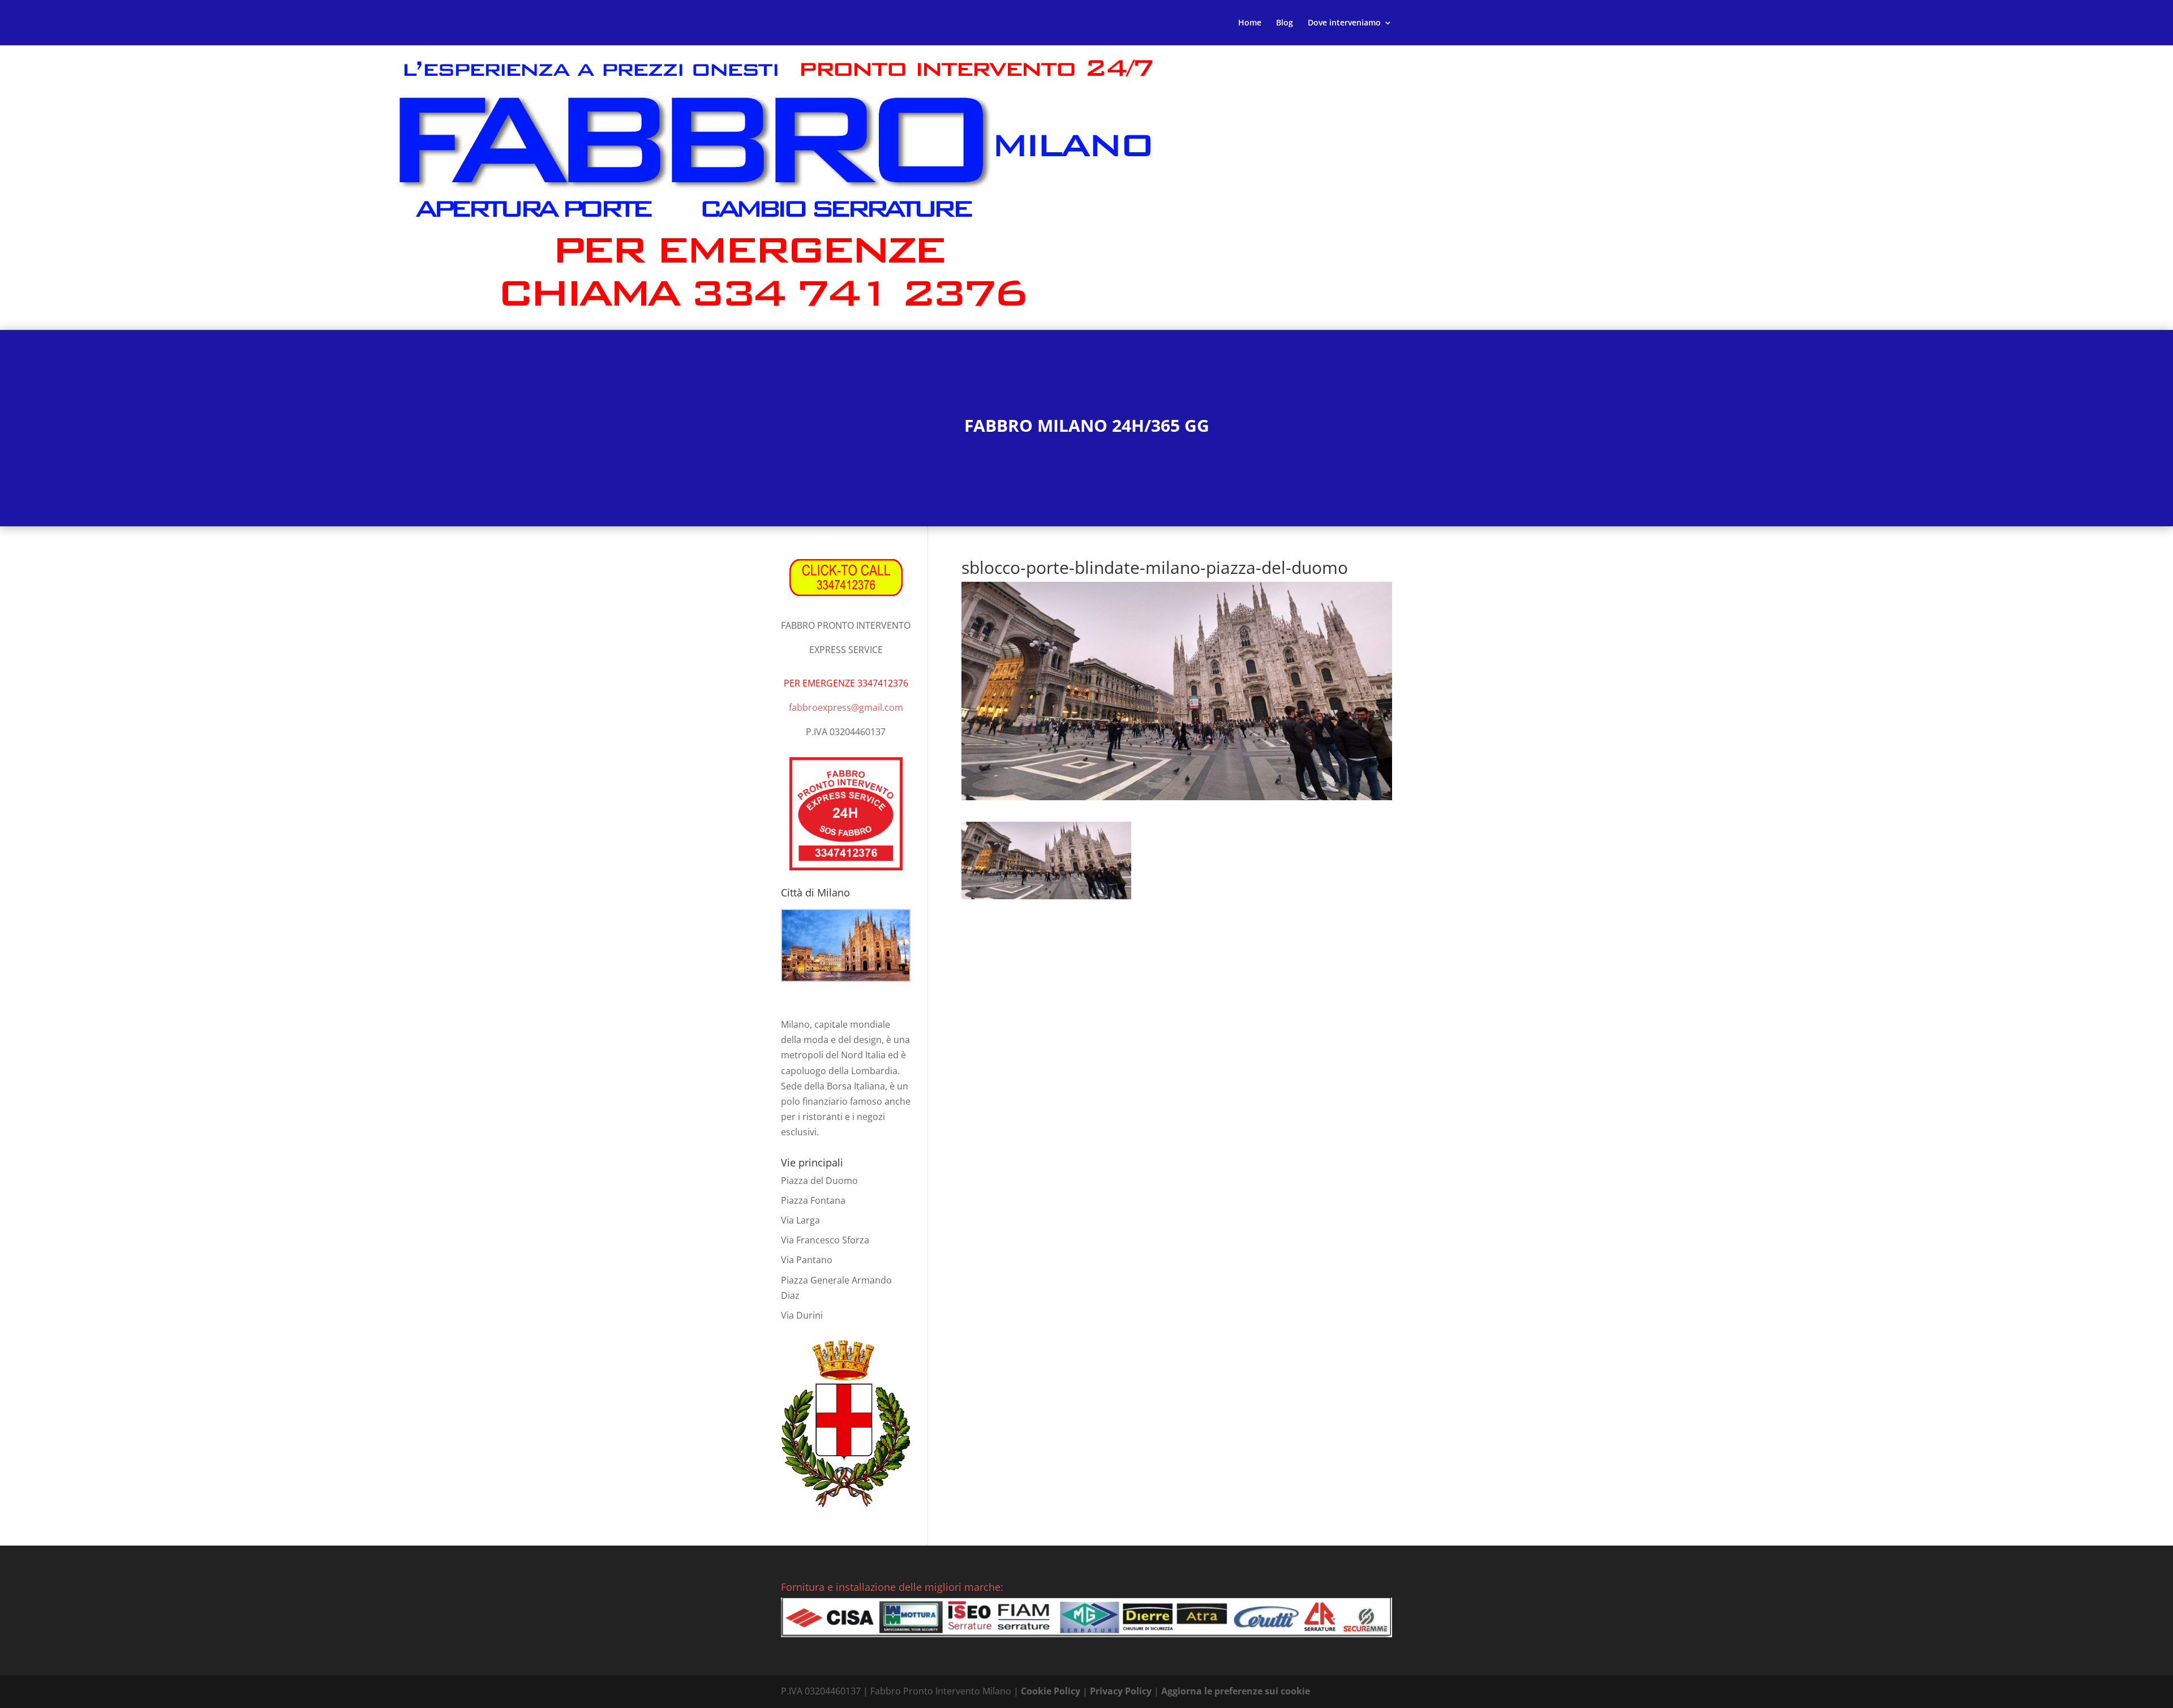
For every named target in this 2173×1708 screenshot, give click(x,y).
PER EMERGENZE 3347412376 (846, 683)
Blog (1285, 23)
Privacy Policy (1121, 1691)
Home (1250, 23)
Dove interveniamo (1344, 23)
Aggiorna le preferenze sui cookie (1236, 1691)
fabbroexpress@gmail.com (846, 707)
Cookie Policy (1051, 1691)
